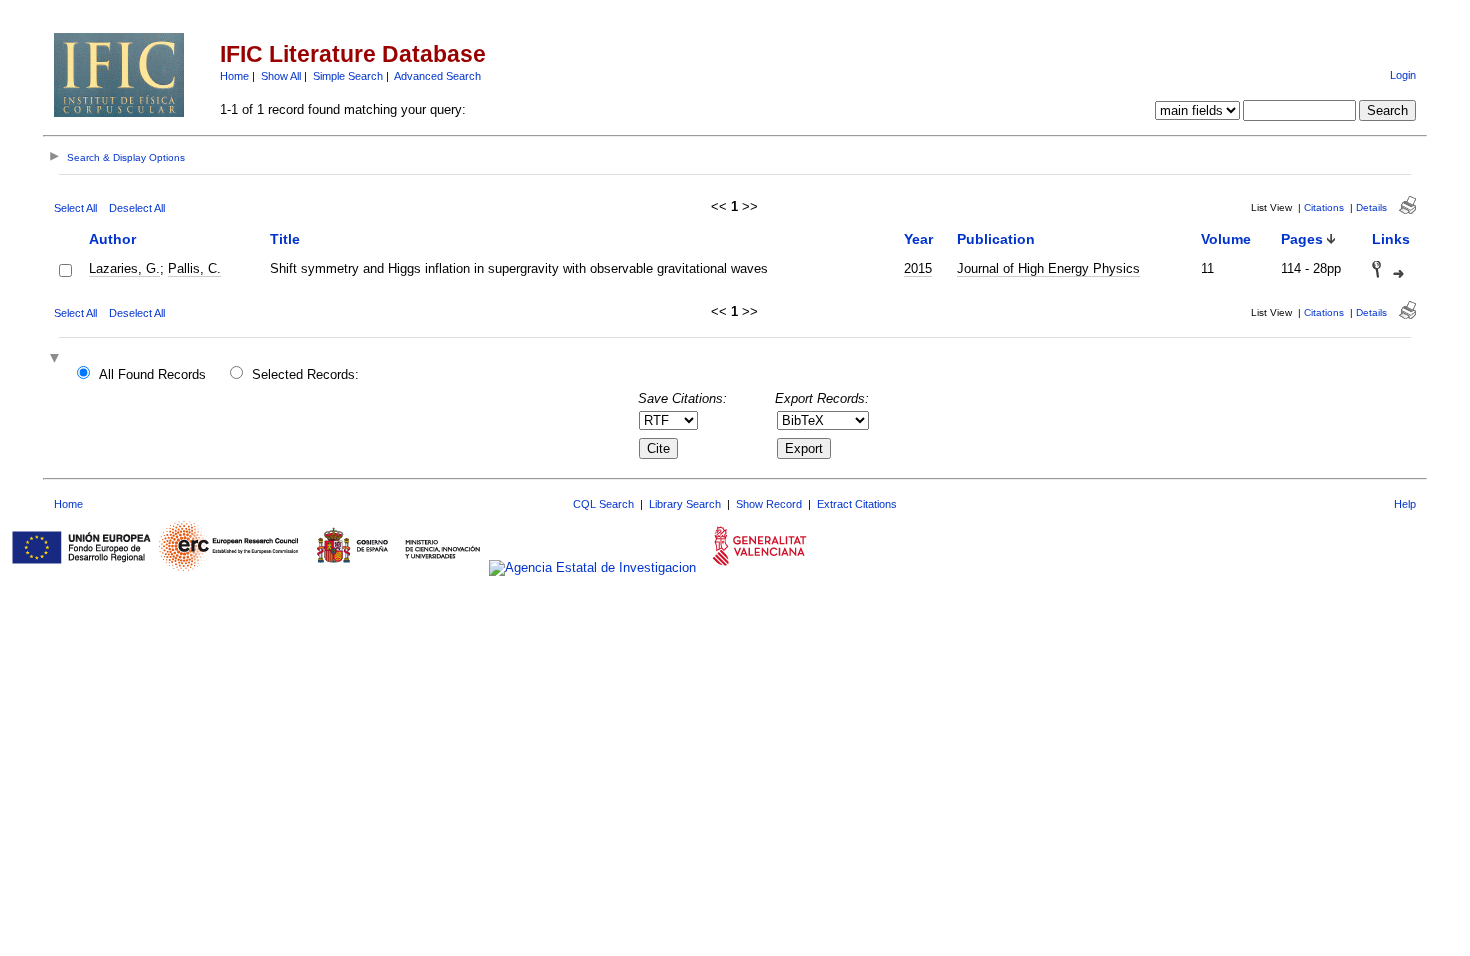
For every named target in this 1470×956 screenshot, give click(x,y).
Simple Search (348, 76)
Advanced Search (437, 76)
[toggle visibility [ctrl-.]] (57, 359)
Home (234, 76)
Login (1403, 75)
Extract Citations (857, 504)
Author (112, 239)
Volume (1226, 239)
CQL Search (603, 504)
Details (1371, 207)
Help (1405, 504)
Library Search (685, 504)
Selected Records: (305, 374)
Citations (1324, 207)
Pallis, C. (194, 268)
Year (918, 239)
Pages (1302, 239)
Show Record (769, 504)
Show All (281, 76)
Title (285, 239)
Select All (75, 208)
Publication (996, 239)
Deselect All (137, 208)
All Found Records (152, 374)
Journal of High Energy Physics (1048, 268)
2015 (918, 268)
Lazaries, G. (124, 268)
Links (1391, 239)
